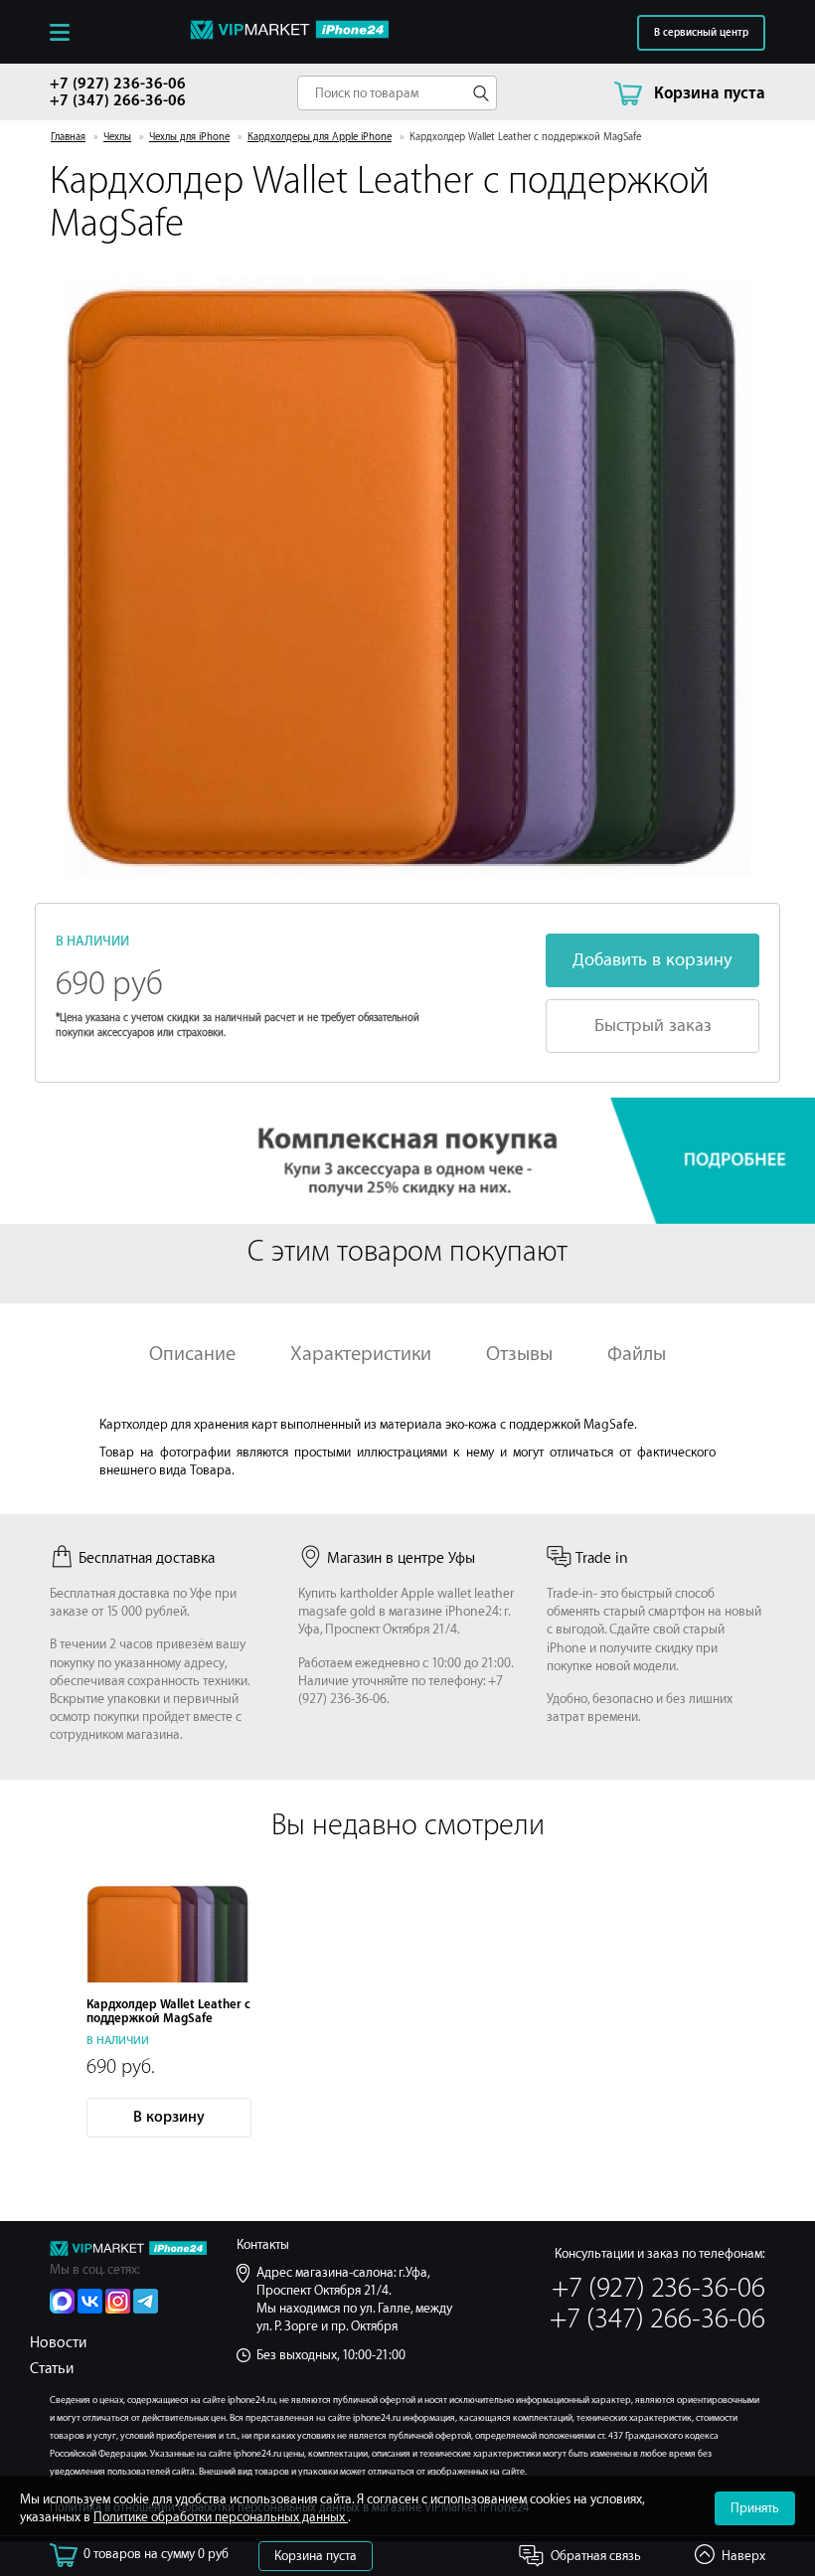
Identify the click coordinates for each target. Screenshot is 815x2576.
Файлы (637, 1354)
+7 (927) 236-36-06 (118, 84)
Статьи (52, 2369)
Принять (755, 2508)
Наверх (743, 2556)
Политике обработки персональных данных (221, 2517)
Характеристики (361, 1354)
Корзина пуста (316, 2556)
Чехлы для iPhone (189, 137)
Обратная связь (596, 2556)
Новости (58, 2343)
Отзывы (519, 1354)
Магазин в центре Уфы (401, 1558)
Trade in (602, 1558)
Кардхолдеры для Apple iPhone (320, 137)
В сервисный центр (701, 33)
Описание (192, 1354)
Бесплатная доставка (147, 1558)
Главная (68, 137)
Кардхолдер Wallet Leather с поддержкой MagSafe (168, 2011)
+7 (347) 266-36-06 (118, 101)
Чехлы (117, 137)
